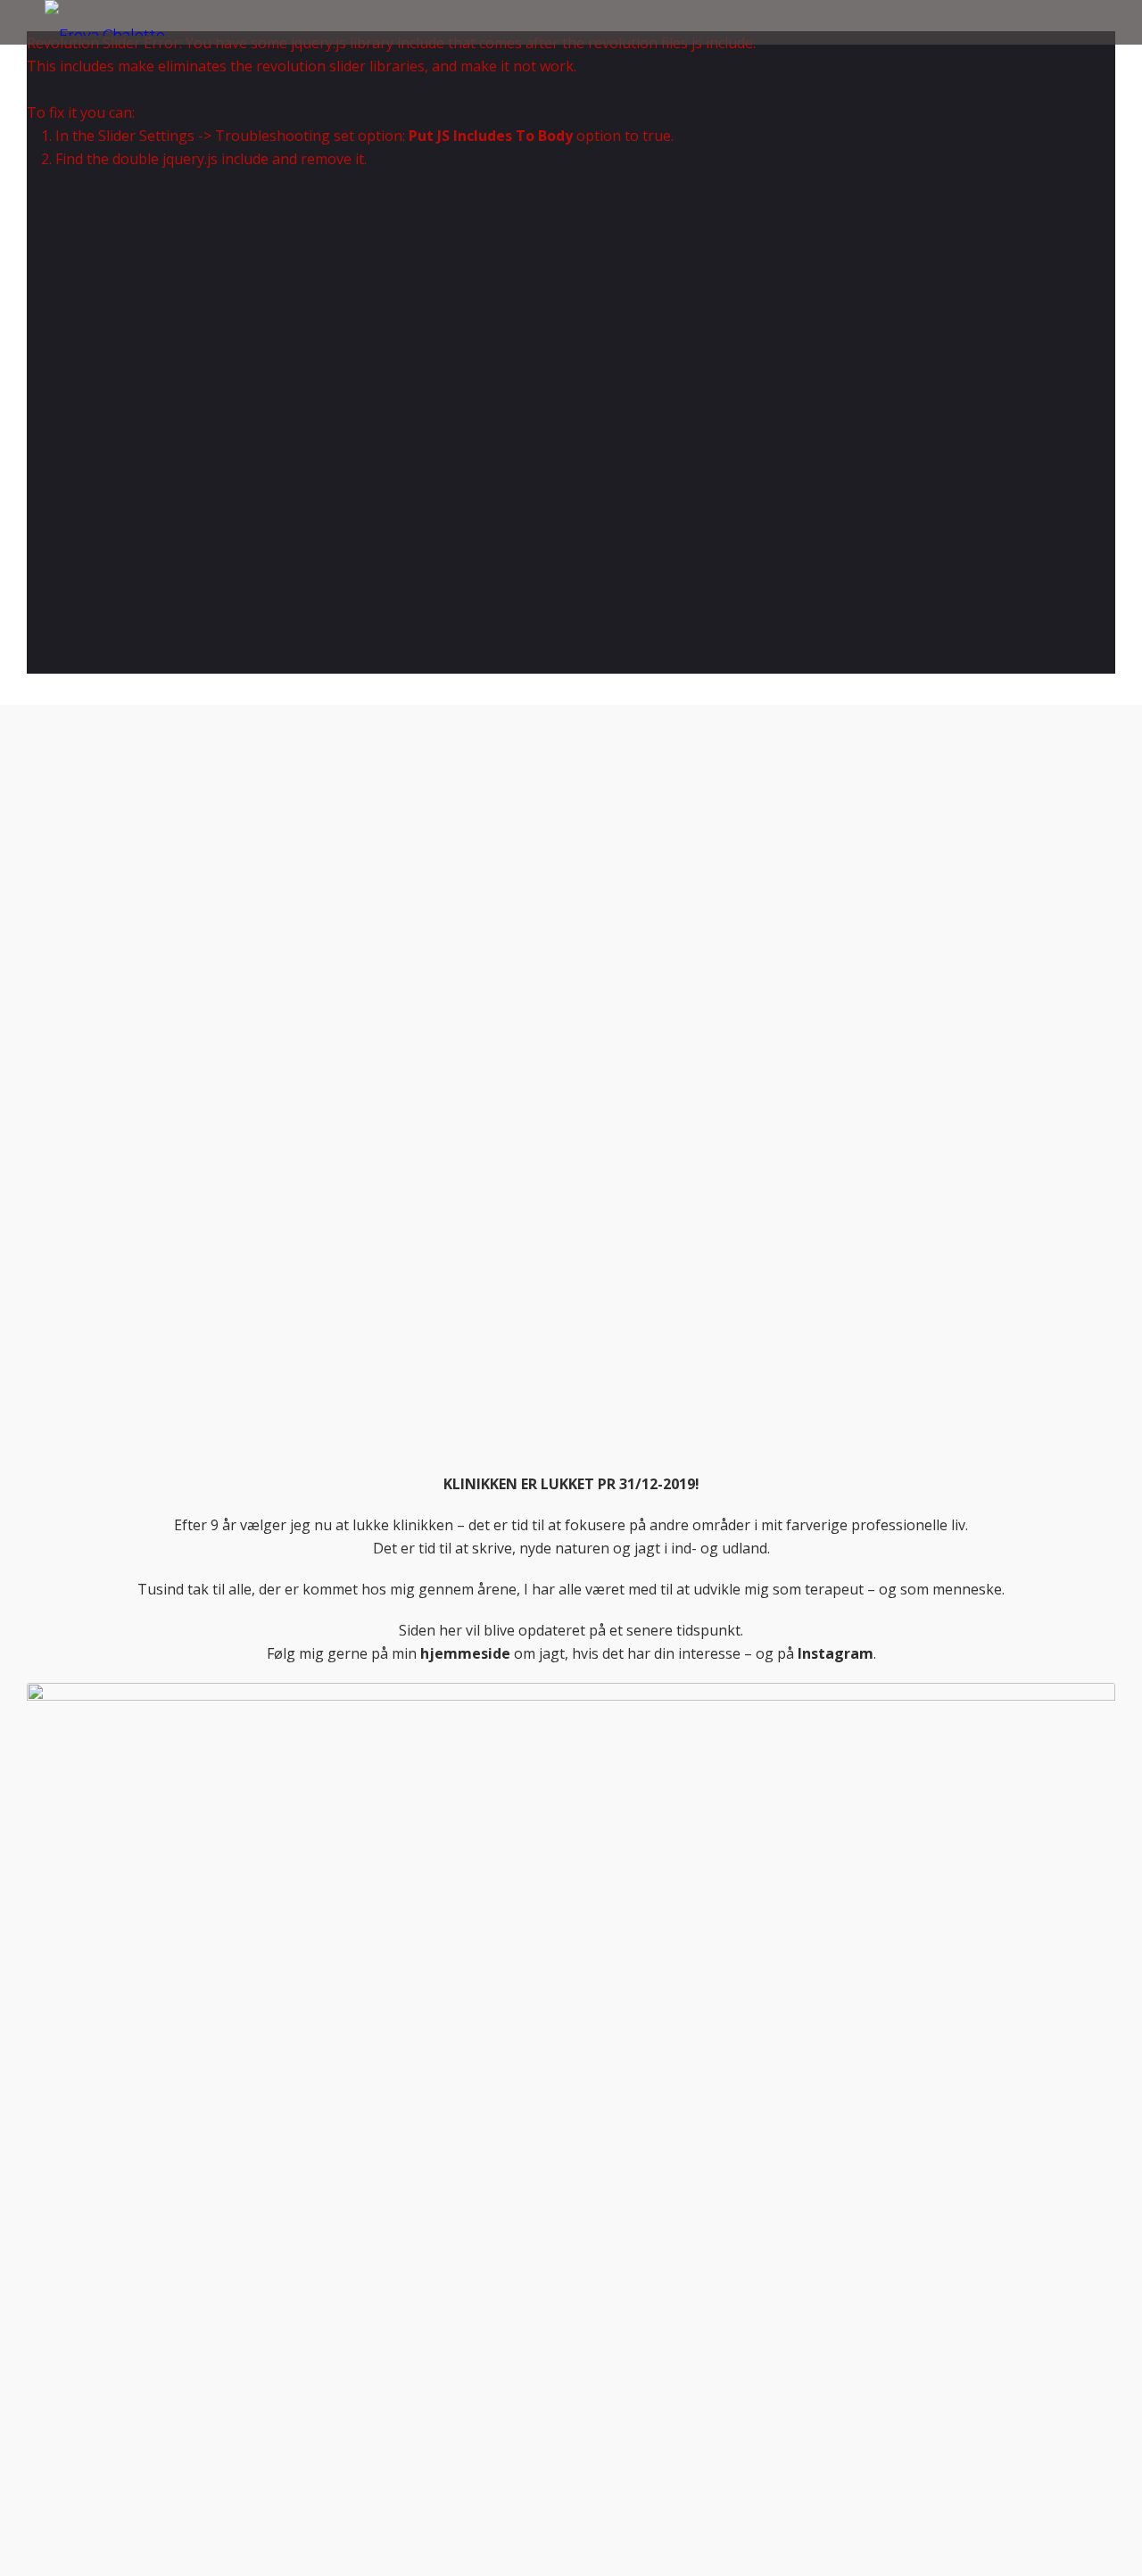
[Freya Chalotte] (105, 18)
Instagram (836, 1653)
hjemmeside (465, 1653)
